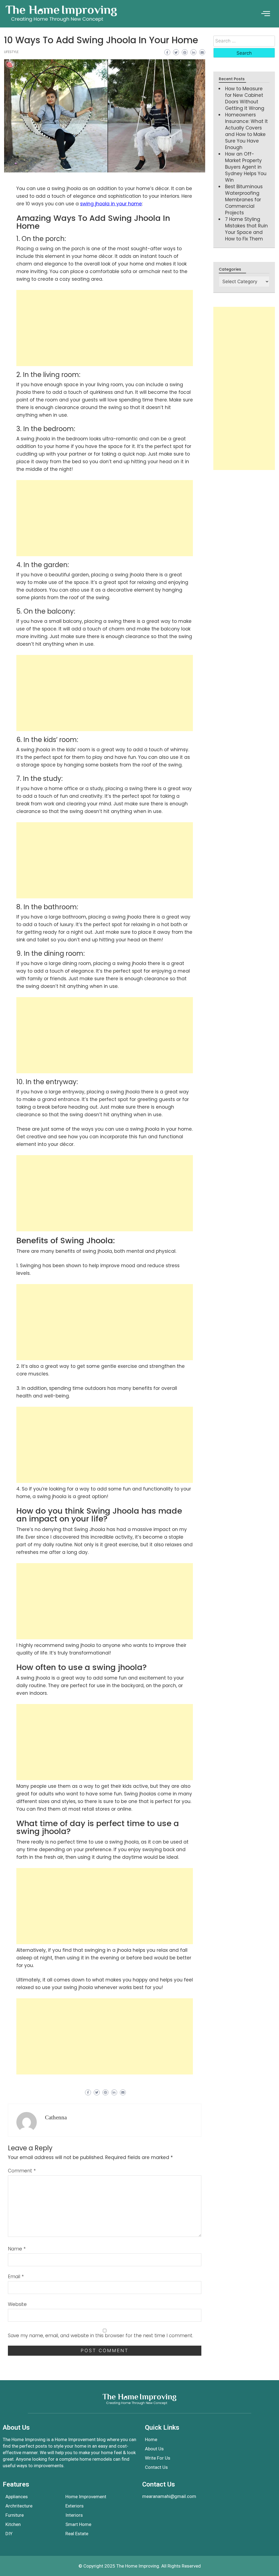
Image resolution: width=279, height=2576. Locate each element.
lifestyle (11, 52)
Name (17, 2249)
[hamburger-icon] (266, 14)
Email (16, 2277)
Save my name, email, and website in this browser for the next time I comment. (101, 2336)
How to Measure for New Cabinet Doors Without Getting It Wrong (245, 98)
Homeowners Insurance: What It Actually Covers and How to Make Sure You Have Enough (246, 131)
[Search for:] (244, 41)
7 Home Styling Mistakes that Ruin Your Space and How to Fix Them (246, 229)
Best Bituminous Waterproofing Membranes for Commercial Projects (244, 200)
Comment (22, 2171)
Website (17, 2304)
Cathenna (56, 2117)
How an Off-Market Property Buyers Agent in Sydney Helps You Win (246, 167)
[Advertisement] (105, 328)
